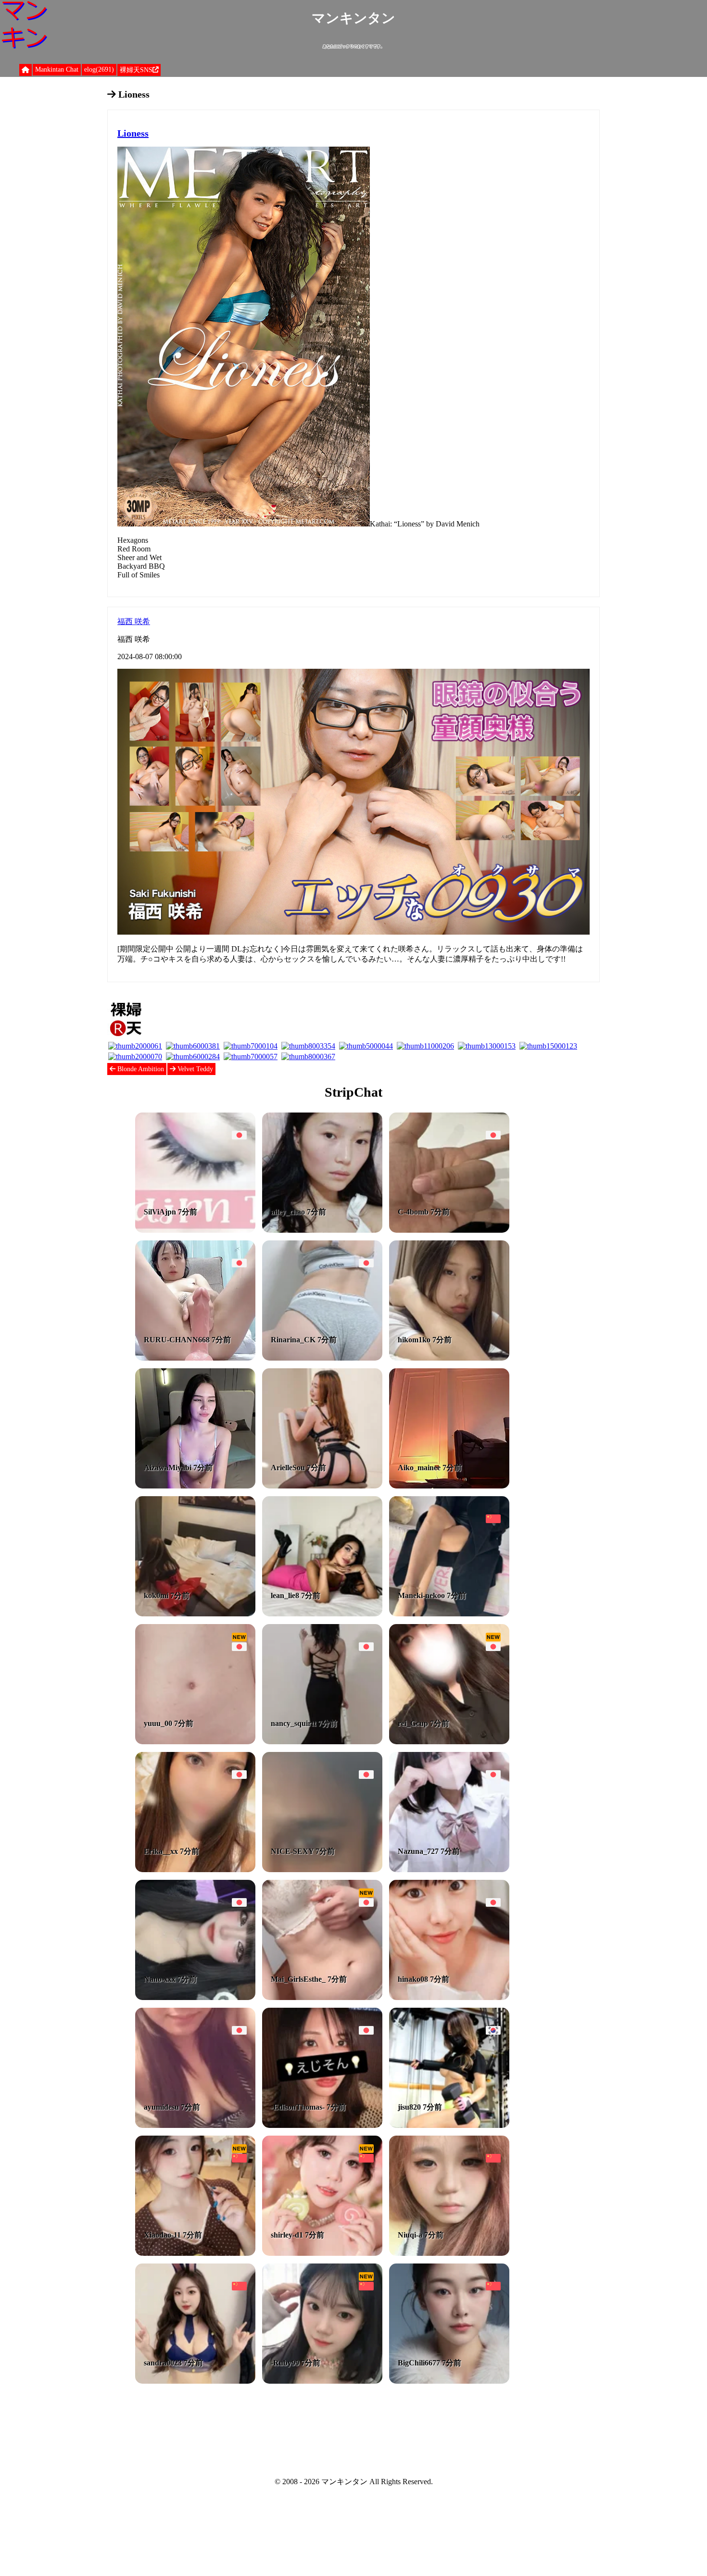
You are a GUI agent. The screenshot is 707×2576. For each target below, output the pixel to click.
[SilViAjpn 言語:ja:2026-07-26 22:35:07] (195, 1230)
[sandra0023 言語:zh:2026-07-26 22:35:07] (195, 2381)
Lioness (133, 133)
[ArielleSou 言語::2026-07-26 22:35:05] (322, 1486)
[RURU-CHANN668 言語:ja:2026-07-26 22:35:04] (195, 1358)
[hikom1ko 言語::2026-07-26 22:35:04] (449, 1358)
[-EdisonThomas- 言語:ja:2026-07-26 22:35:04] (322, 2125)
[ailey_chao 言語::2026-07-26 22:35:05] (322, 1230)
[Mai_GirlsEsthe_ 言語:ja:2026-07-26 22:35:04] (322, 1997)
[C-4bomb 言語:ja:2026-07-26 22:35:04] (449, 1230)
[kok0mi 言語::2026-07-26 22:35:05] (195, 1614)
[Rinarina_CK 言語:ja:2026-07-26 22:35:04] (322, 1358)
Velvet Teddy (194, 1069)
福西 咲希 (134, 621)
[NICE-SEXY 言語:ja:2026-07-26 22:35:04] (322, 1869)
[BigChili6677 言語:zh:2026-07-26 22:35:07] (449, 2381)
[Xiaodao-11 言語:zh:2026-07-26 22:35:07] (195, 2253)
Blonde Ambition (140, 1069)
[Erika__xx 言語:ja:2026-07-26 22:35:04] (195, 1869)
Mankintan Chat (57, 69)
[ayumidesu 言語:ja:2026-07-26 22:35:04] (195, 2125)
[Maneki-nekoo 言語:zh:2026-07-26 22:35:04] (449, 1614)
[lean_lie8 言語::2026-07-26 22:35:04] (322, 1614)
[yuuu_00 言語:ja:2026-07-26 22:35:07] (195, 1742)
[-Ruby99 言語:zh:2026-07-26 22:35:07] (322, 2381)
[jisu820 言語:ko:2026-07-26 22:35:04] (449, 2125)
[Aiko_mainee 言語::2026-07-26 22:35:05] (449, 1486)
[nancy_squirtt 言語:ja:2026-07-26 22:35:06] (322, 1742)
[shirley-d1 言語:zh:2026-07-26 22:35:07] (322, 2253)
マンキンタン (353, 18)
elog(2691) (99, 69)
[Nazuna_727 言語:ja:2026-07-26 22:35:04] (449, 1869)
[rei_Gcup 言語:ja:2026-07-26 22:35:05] (449, 1742)
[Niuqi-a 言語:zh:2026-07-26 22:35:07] (449, 2253)
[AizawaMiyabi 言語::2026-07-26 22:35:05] (195, 1486)
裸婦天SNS (136, 70)
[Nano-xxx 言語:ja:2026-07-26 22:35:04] (195, 1997)
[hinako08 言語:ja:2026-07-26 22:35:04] (449, 1997)
